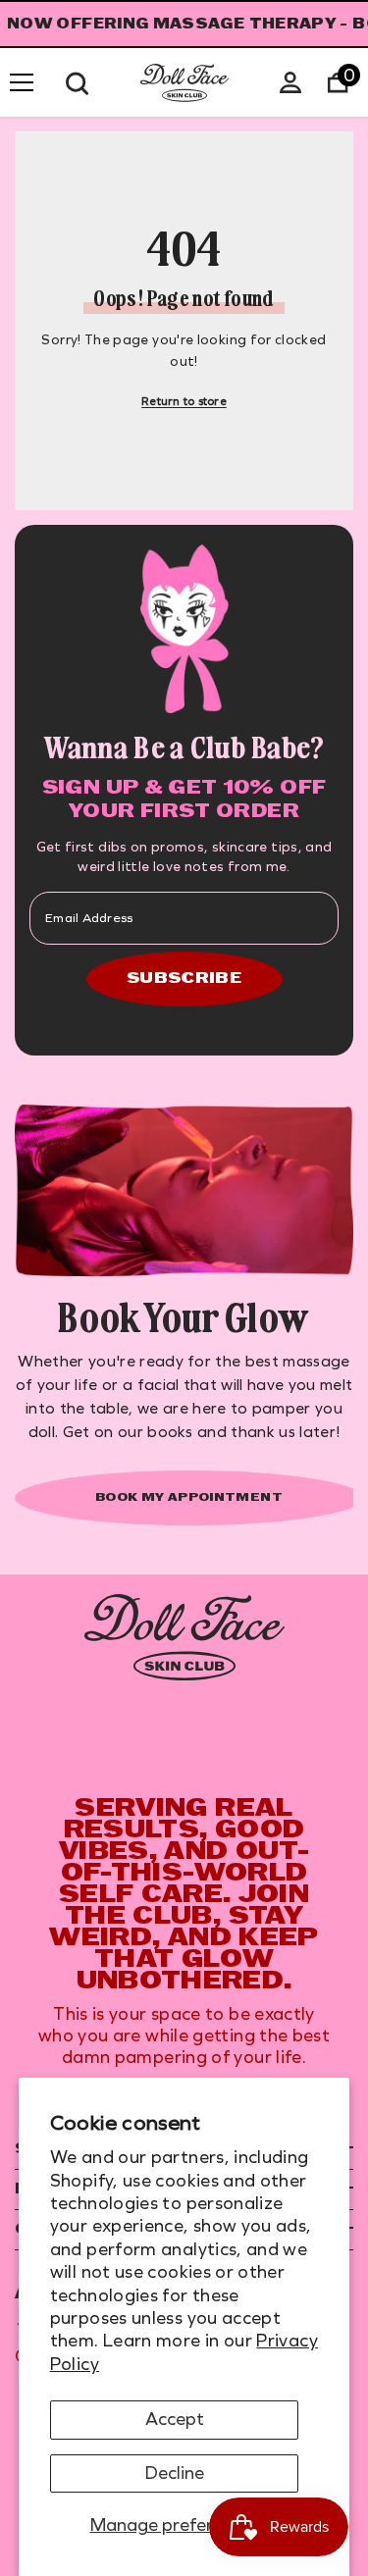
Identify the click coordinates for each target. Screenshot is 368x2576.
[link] (184, 1638)
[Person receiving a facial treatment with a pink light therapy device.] (184, 1190)
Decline (175, 2473)
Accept (175, 2419)
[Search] (78, 83)
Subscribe (184, 979)
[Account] (290, 82)
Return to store (184, 401)
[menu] (22, 82)
